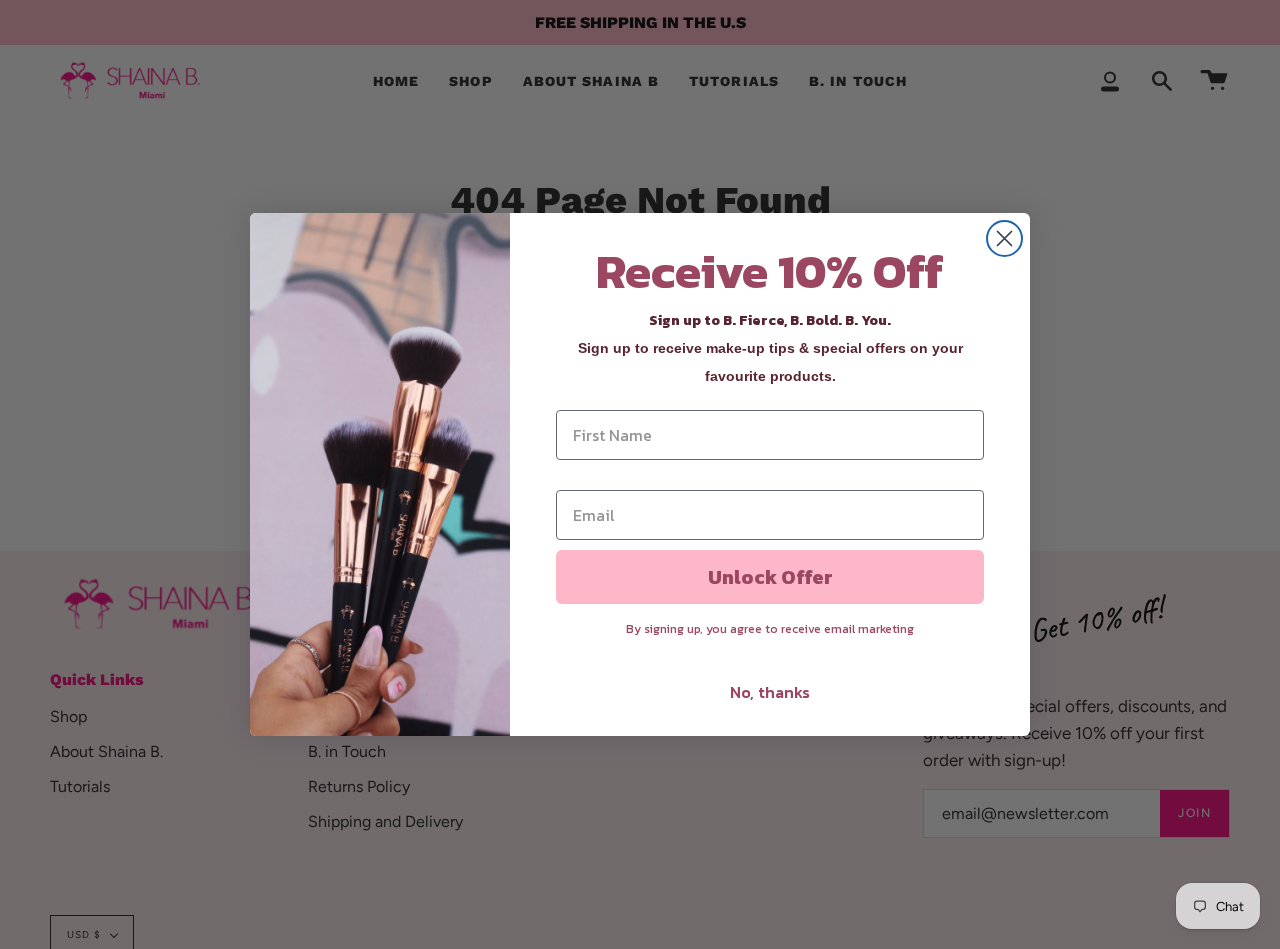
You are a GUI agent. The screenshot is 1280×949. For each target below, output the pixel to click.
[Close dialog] (1004, 238)
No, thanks (770, 692)
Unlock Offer (770, 577)
